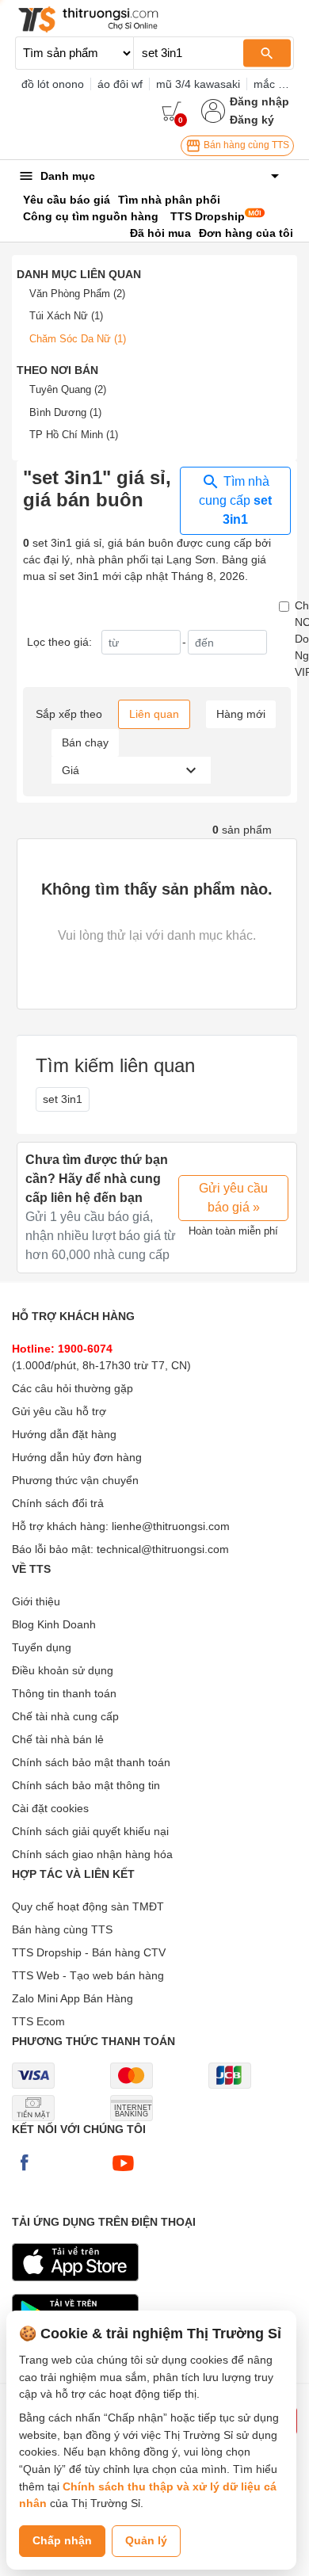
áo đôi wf (120, 84)
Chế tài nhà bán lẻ (58, 1739)
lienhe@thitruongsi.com (171, 1526)
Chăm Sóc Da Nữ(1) (78, 339)
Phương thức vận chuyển (75, 1480)
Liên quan (154, 714)
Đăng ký (252, 120)
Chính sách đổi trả (58, 1503)
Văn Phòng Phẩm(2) (77, 294)
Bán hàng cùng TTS (245, 145)
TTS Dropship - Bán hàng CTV (89, 1952)
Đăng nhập (259, 101)
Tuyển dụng (42, 1647)
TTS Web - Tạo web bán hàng (88, 1975)
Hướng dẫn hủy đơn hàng (77, 1457)
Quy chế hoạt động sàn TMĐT (88, 1906)
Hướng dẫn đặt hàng (64, 1434)
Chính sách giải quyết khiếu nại (90, 1831)
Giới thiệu (36, 1601)
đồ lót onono (53, 84)
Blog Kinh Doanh (54, 1624)
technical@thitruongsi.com (163, 1549)
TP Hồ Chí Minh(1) (74, 435)
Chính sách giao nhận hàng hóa (92, 1854)
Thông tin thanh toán (64, 1693)
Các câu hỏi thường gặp (72, 1388)
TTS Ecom (38, 2021)
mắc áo (272, 84)
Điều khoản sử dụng (63, 1670)
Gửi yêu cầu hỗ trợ (59, 1411)
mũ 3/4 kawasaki (198, 84)
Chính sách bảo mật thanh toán (91, 1762)
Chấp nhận (62, 2540)
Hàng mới (241, 714)
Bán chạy (85, 742)
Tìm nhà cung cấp (235, 501)
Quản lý (146, 2540)
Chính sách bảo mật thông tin (86, 1785)
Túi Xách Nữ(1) (66, 316)
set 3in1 (63, 1099)
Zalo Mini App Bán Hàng (72, 1998)
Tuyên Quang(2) (68, 389)
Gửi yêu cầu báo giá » (233, 1198)
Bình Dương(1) (65, 412)
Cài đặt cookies (50, 1808)
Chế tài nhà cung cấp (65, 1716)
